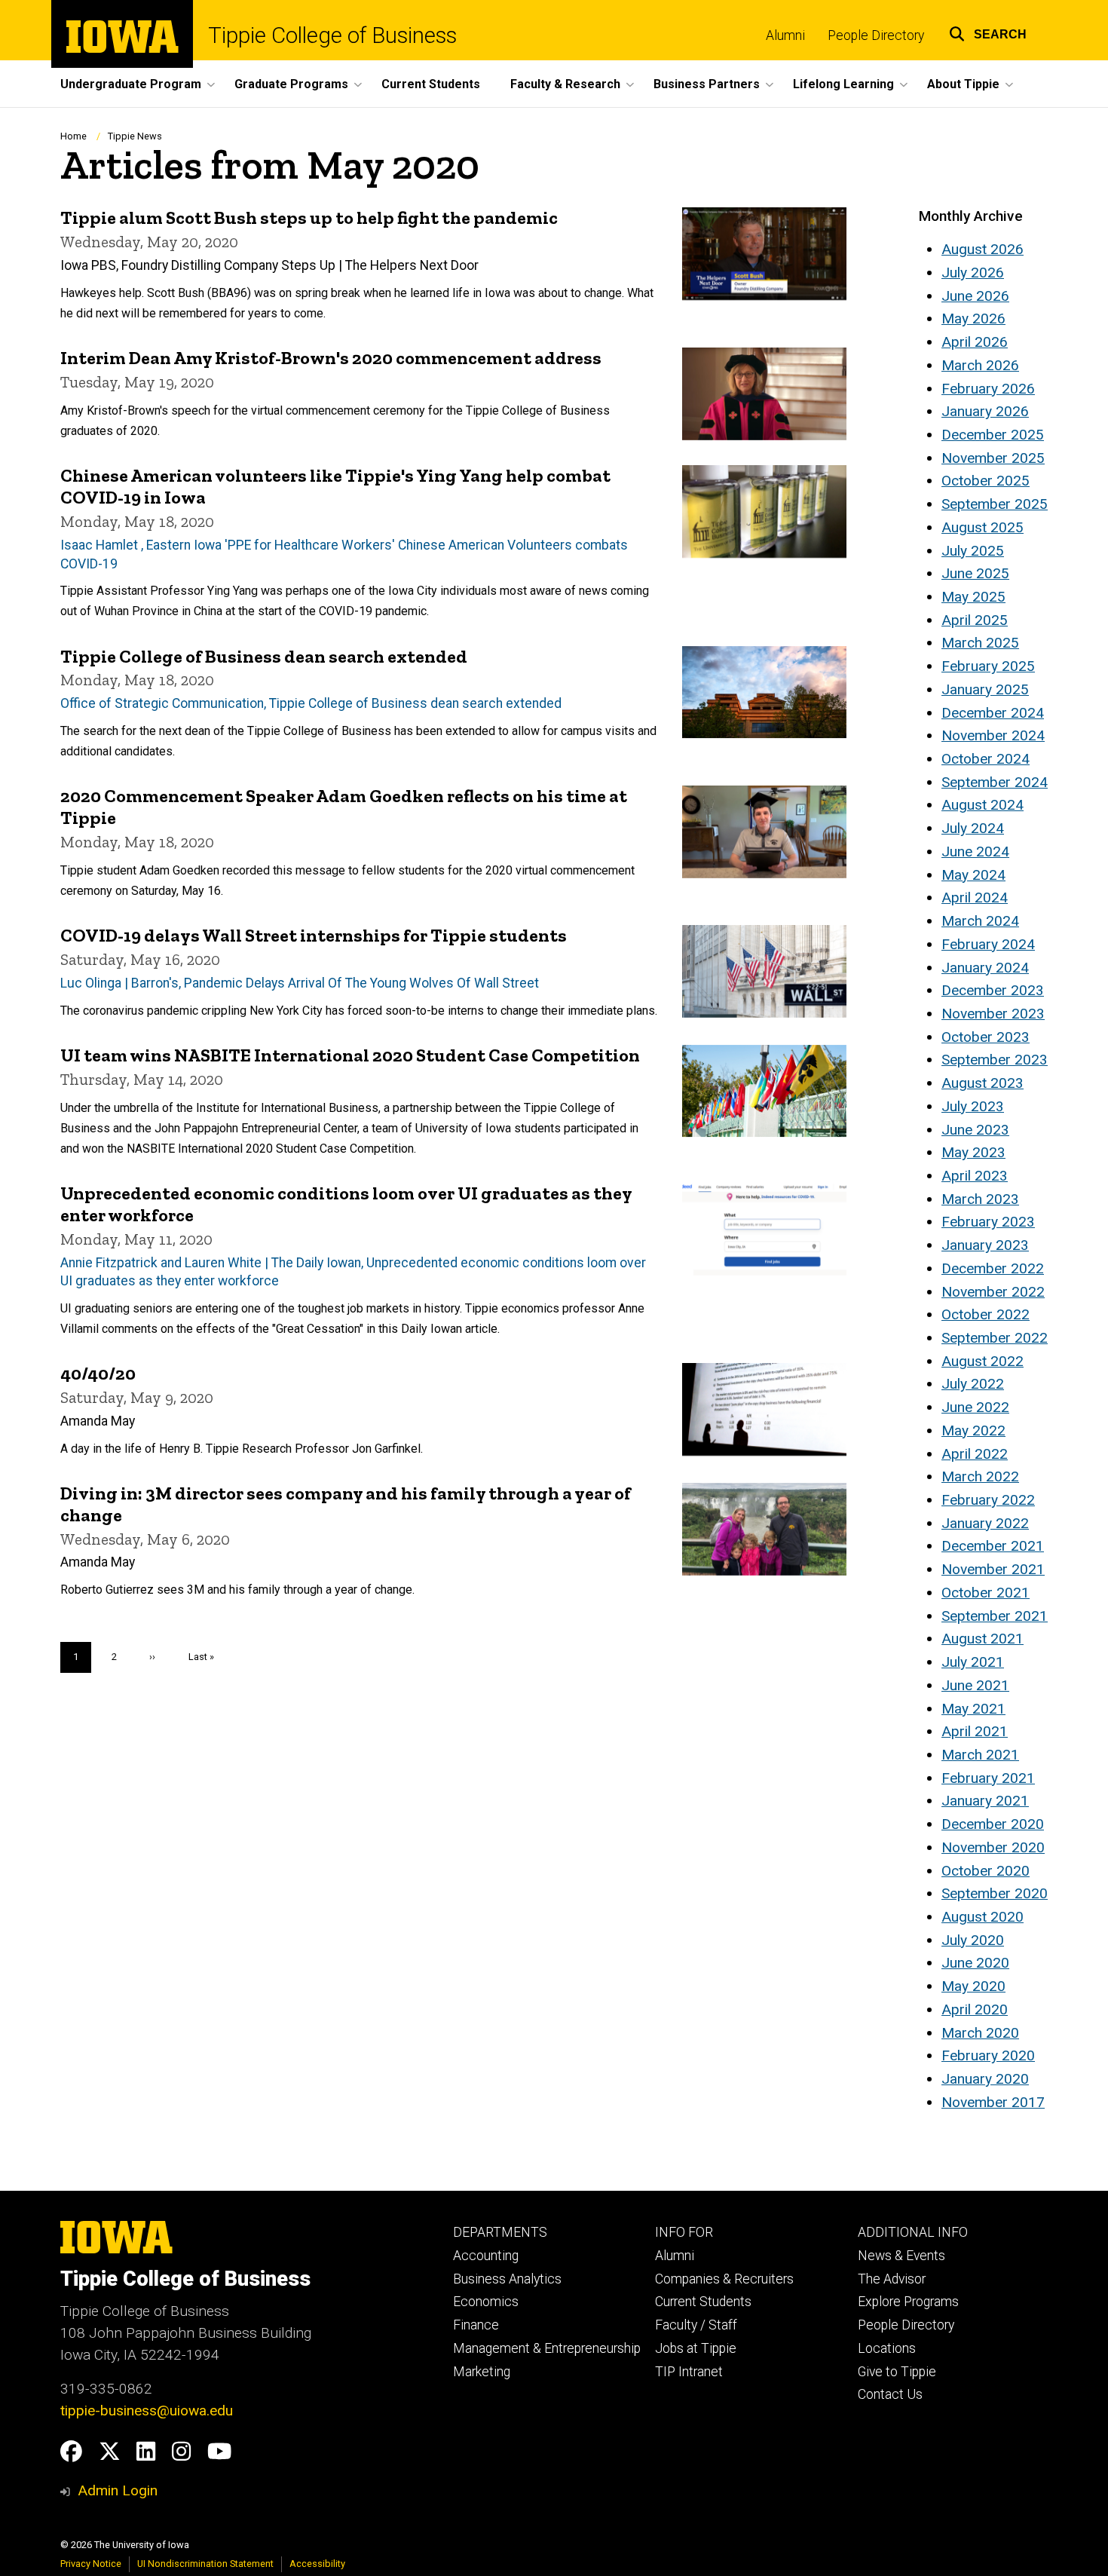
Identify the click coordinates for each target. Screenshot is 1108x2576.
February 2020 (988, 2055)
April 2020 (975, 2009)
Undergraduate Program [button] (131, 84)
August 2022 (983, 1361)
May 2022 (973, 1430)
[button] (988, 32)
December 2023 (993, 990)
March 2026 (980, 365)
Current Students (431, 84)
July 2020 (973, 1940)
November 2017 (993, 2102)
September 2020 (995, 1893)
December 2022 (993, 1268)
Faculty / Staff (696, 2325)
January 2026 (985, 411)
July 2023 (973, 1106)
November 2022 (993, 1292)
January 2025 (985, 689)
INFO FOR (684, 2232)
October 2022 (986, 1314)
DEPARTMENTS (500, 2232)
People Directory (876, 35)
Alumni (785, 35)
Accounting (486, 2256)
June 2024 (975, 852)
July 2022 (973, 1384)
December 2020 (993, 1824)
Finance (476, 2325)
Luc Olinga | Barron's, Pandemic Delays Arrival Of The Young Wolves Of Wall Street (300, 983)
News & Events (901, 2256)
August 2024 (983, 805)
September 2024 (995, 782)
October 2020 (986, 1871)
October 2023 (986, 1037)
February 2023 (988, 1222)
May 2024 (973, 875)
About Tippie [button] (963, 84)
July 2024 (973, 828)
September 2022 (995, 1338)
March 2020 (980, 2033)
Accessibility (317, 2564)
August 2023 (983, 1083)
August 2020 (983, 1917)
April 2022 (975, 1454)
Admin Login (118, 2490)
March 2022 (980, 1476)
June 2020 (975, 1963)
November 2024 (993, 735)
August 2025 (983, 527)
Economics (486, 2302)
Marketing (482, 2372)
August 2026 (983, 249)
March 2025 (980, 643)
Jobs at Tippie (696, 2348)
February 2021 (988, 1778)
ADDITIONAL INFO (913, 2232)
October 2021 (986, 1593)
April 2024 (975, 897)
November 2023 (993, 1014)
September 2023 (995, 1060)
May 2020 (973, 1986)
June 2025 (975, 573)
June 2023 (975, 1130)
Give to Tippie (897, 2372)
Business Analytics (507, 2279)
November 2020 (993, 1847)
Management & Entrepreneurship (547, 2348)
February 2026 (988, 389)
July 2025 (973, 551)
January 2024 (985, 968)
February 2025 (988, 666)
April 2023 (975, 1176)
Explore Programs (908, 2302)
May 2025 (973, 597)
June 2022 (975, 1407)
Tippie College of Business (332, 36)
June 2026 (975, 296)
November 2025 (993, 458)
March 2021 (980, 1755)
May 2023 (973, 1152)
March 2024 (980, 921)
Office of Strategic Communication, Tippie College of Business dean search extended (311, 703)
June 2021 (975, 1685)
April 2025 (975, 620)
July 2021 (973, 1662)
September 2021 (995, 1616)
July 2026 (973, 273)
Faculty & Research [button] (565, 84)
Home (73, 136)
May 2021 (973, 1709)
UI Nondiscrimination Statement (205, 2564)
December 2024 (993, 713)
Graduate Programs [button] (291, 84)
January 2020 (985, 2079)
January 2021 (985, 1801)
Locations (887, 2348)
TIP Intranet (689, 2372)
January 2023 (985, 1245)
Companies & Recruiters (724, 2279)
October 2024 (986, 759)
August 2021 (983, 1639)
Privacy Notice (91, 2564)
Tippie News (135, 136)
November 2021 (993, 1569)
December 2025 (993, 435)
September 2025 (995, 504)
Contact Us (890, 2394)
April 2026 (975, 342)
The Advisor (892, 2279)
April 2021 (975, 1731)
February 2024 (988, 944)
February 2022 (988, 1500)
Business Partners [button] (707, 84)
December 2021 (993, 1546)
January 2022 (985, 1523)
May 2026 (973, 319)
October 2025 (986, 481)
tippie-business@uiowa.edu (147, 2411)
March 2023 (980, 1199)
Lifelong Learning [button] (843, 84)
